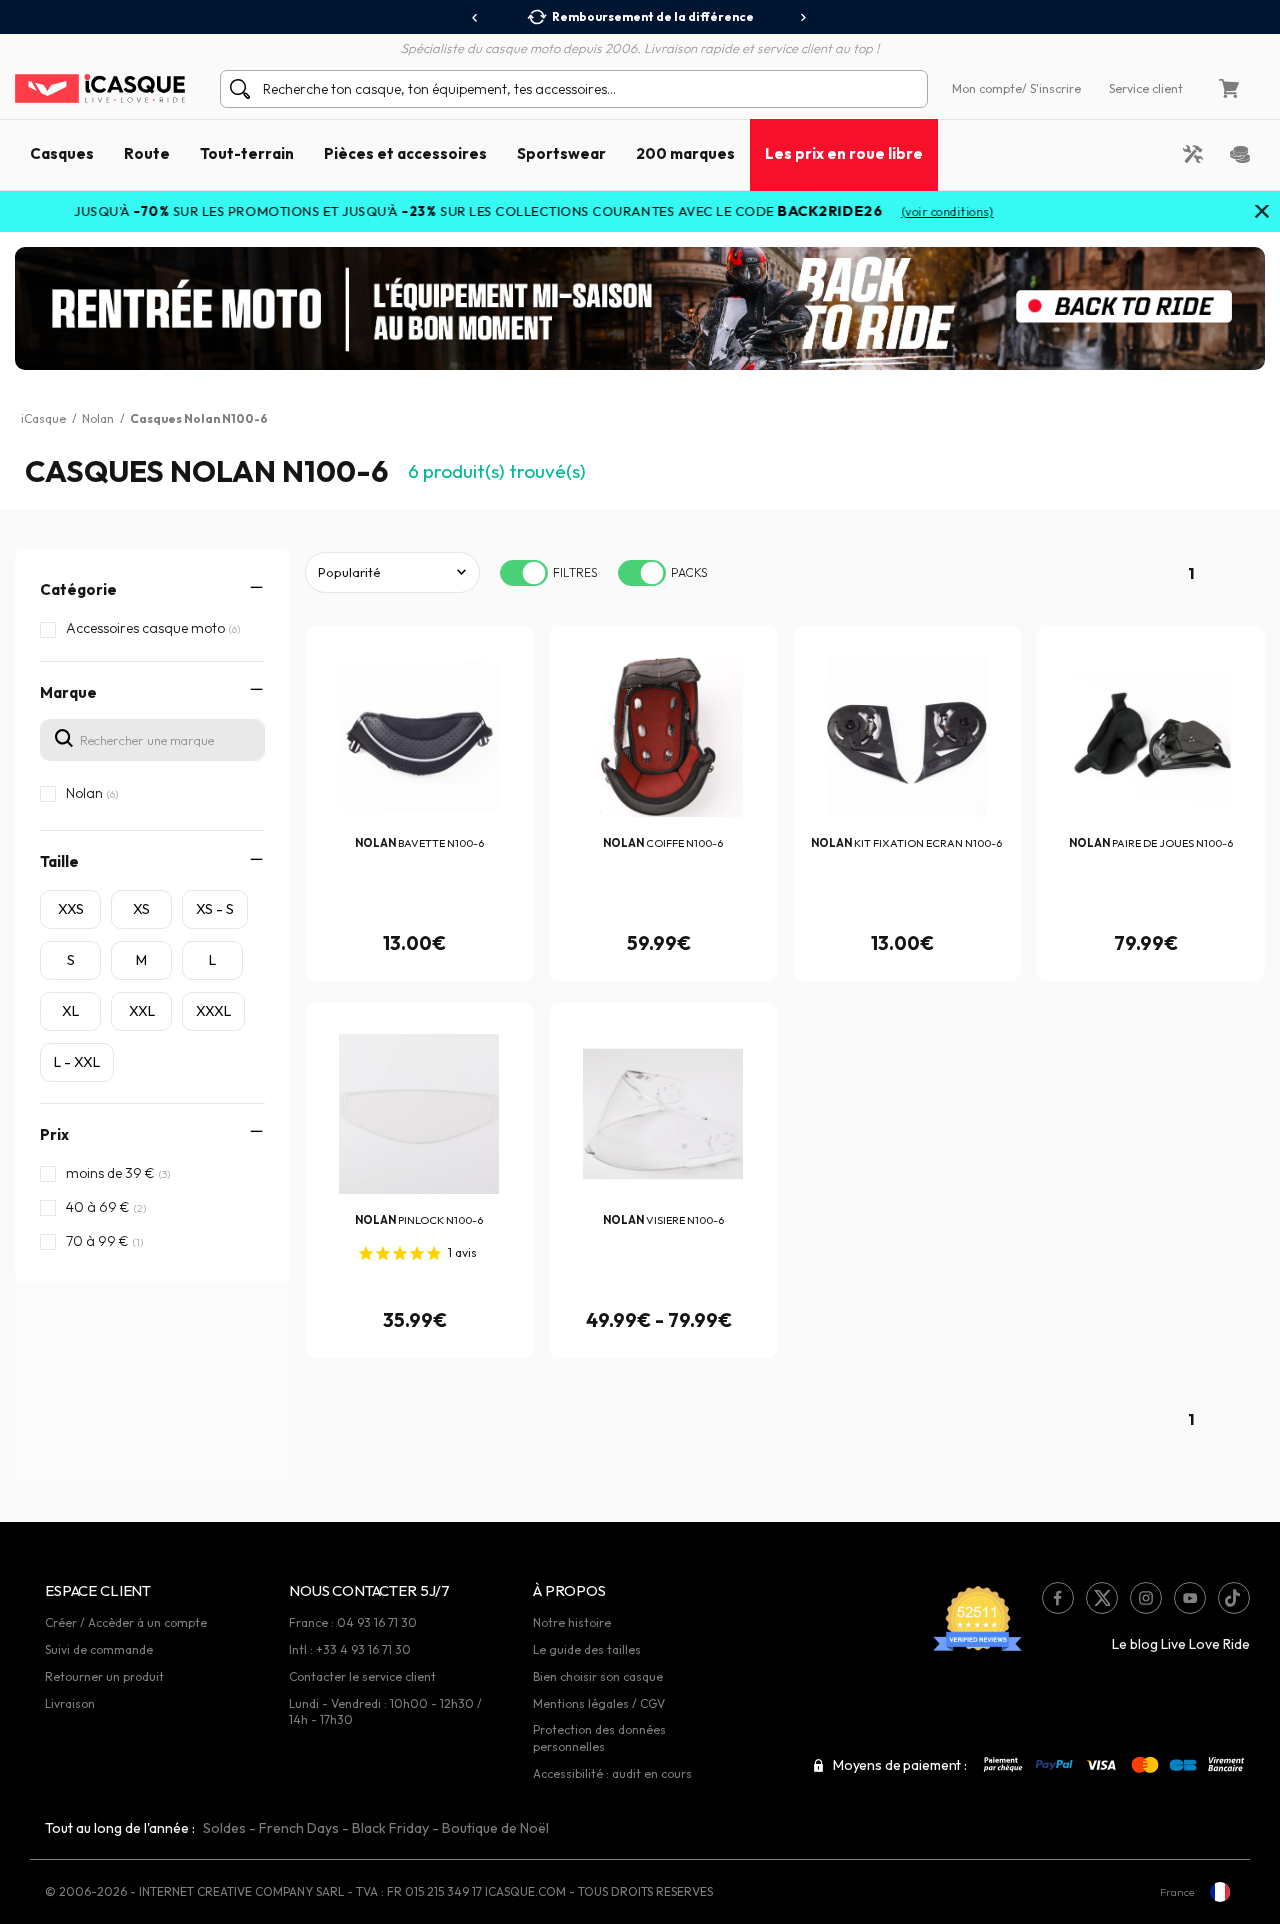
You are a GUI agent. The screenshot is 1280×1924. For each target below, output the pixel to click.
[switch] (524, 573)
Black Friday (390, 1828)
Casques (62, 153)
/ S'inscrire (1051, 88)
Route (147, 153)
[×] (1262, 213)
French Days (299, 1828)
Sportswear (561, 153)
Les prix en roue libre (844, 153)
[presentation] (475, 18)
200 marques (685, 153)
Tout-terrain (247, 153)
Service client (1146, 88)
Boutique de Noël (495, 1828)
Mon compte (987, 88)
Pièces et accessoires (405, 153)
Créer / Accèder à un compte (126, 1622)
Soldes (224, 1828)
